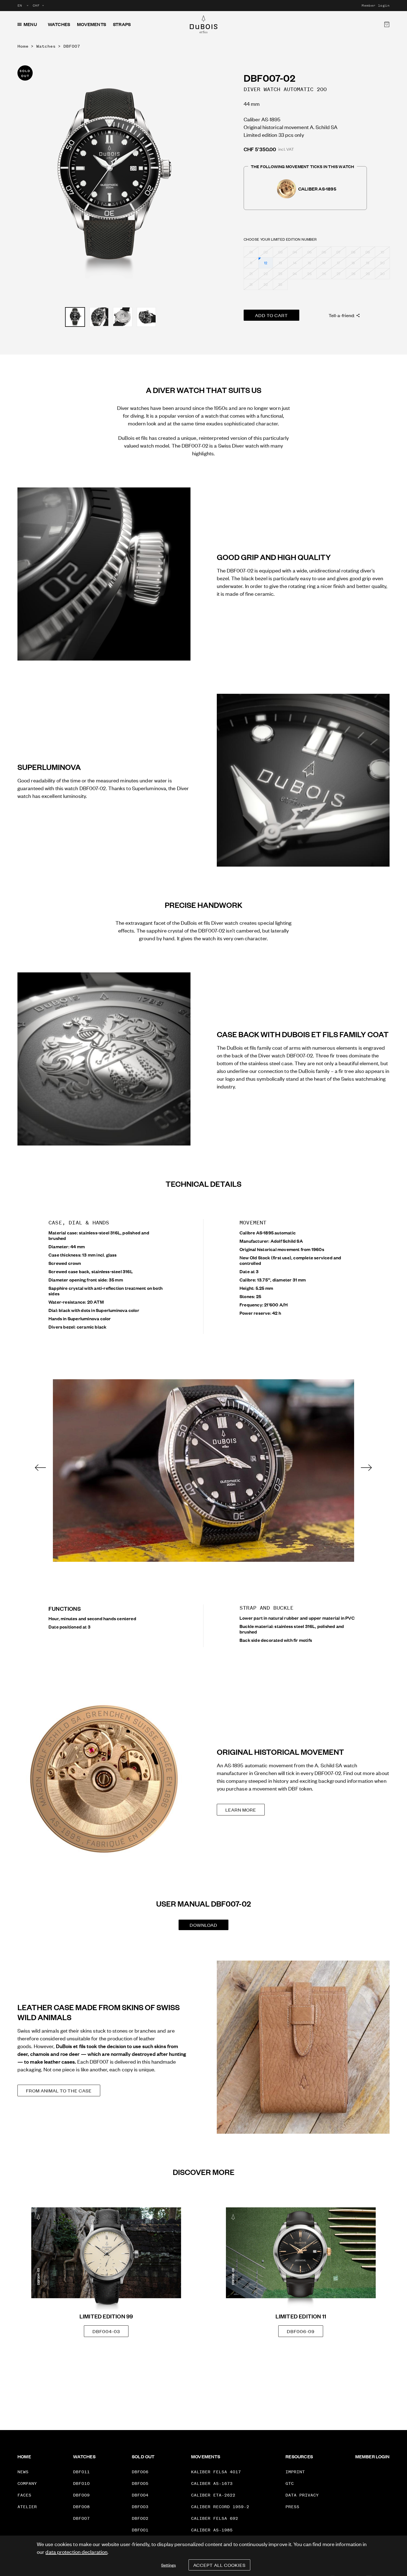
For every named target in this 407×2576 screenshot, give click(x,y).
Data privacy (302, 2495)
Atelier (27, 2507)
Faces (24, 2495)
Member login (376, 6)
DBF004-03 (106, 2331)
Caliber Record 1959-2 (220, 2507)
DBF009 (81, 2495)
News (23, 2472)
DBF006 (140, 2472)
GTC (290, 2483)
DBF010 (81, 2483)
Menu (30, 24)
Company (27, 2483)
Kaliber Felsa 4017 (216, 2472)
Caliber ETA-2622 (213, 2495)
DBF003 (140, 2507)
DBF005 (140, 2483)
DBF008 (81, 2507)
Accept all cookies (219, 2565)
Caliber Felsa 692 (215, 2518)
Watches (59, 24)
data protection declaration (76, 2551)
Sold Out (143, 2456)
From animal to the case (59, 2090)
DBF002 (140, 2518)
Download (203, 1925)
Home (23, 46)
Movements (92, 24)
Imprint (295, 2472)
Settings (168, 2565)
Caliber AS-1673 (212, 2483)
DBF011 (81, 2472)
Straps (122, 24)
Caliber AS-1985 (212, 2530)
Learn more (241, 1810)
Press (292, 2507)
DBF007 (72, 46)
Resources (299, 2456)
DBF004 (140, 2495)
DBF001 (140, 2530)
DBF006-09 (301, 2331)
